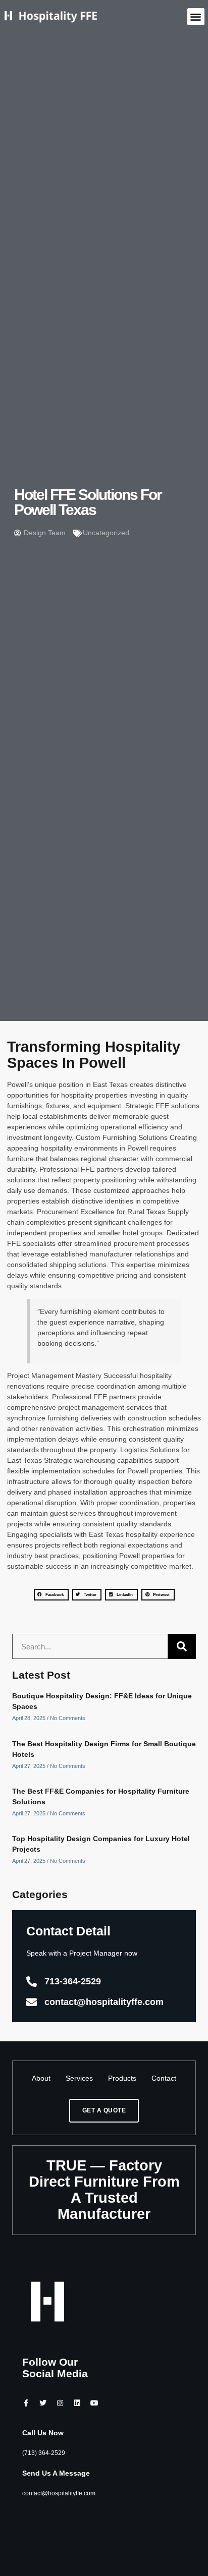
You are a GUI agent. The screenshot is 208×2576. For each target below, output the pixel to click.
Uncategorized (106, 533)
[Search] (182, 1646)
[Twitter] (43, 2403)
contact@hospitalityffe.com (104, 2002)
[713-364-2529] (32, 1982)
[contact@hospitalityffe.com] (32, 2002)
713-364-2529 (73, 1981)
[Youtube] (94, 2403)
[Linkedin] (77, 2403)
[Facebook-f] (26, 2403)
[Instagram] (60, 2403)
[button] (196, 17)
